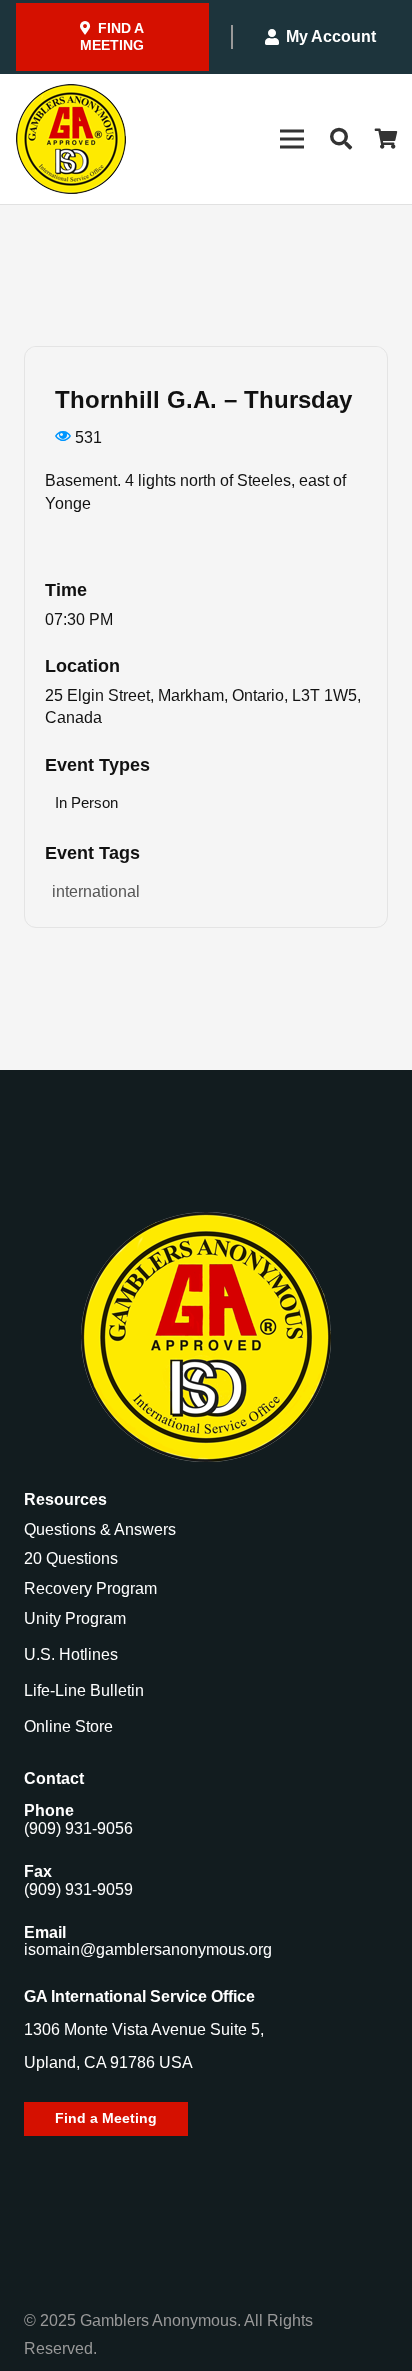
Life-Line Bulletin (84, 1690)
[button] (340, 139)
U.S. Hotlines (71, 1654)
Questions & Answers (100, 1529)
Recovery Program (90, 1588)
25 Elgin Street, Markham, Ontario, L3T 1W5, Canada (203, 707)
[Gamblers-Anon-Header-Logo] (71, 139)
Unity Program (75, 1618)
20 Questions (71, 1558)
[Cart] (387, 139)
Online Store (68, 1726)
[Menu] (292, 139)
